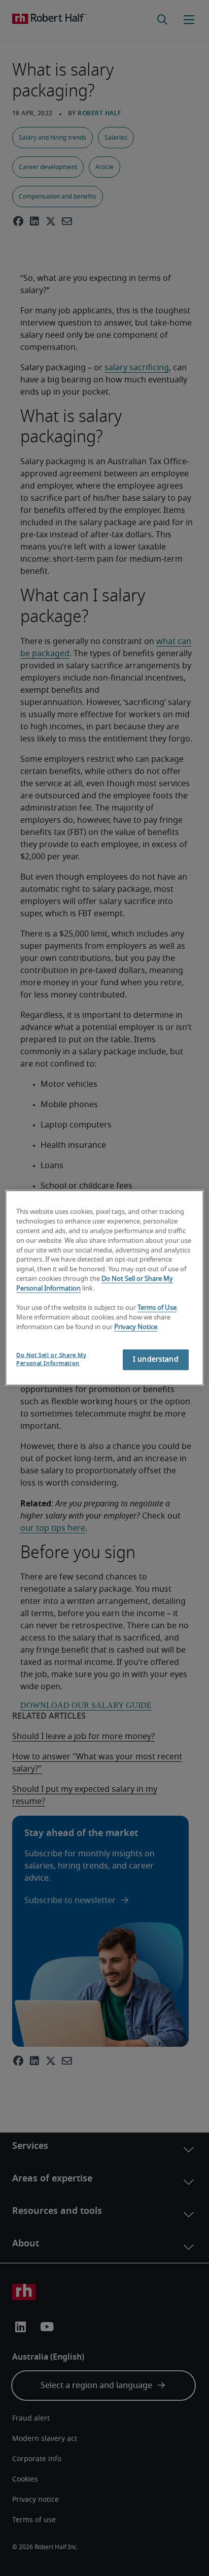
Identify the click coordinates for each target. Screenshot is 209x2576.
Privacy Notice (136, 1327)
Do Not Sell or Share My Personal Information (51, 1359)
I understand (156, 1360)
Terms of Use (157, 1308)
